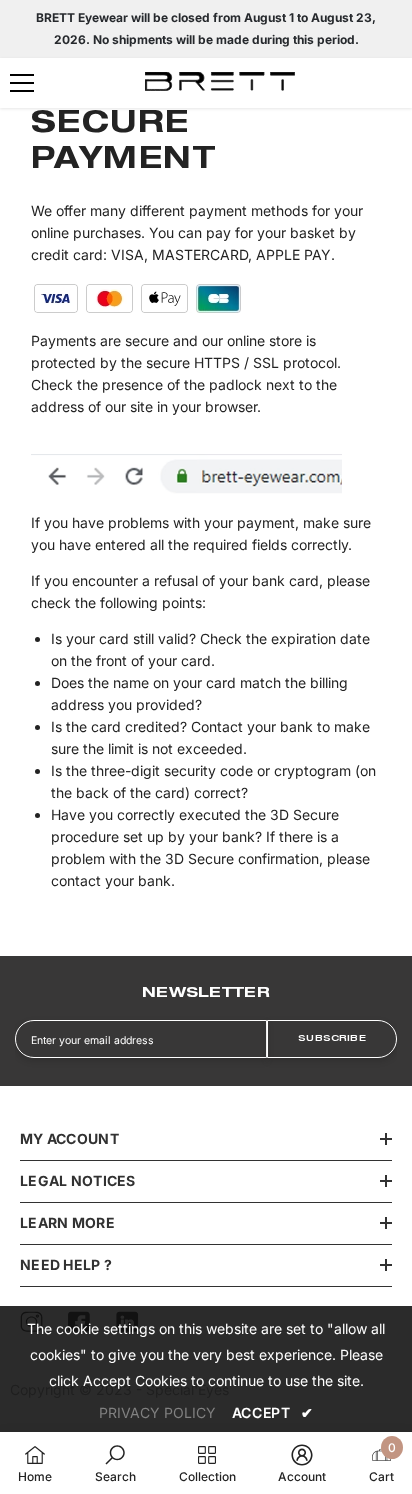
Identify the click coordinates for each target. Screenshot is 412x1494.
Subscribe (332, 1039)
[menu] (22, 83)
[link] (115, 1463)
